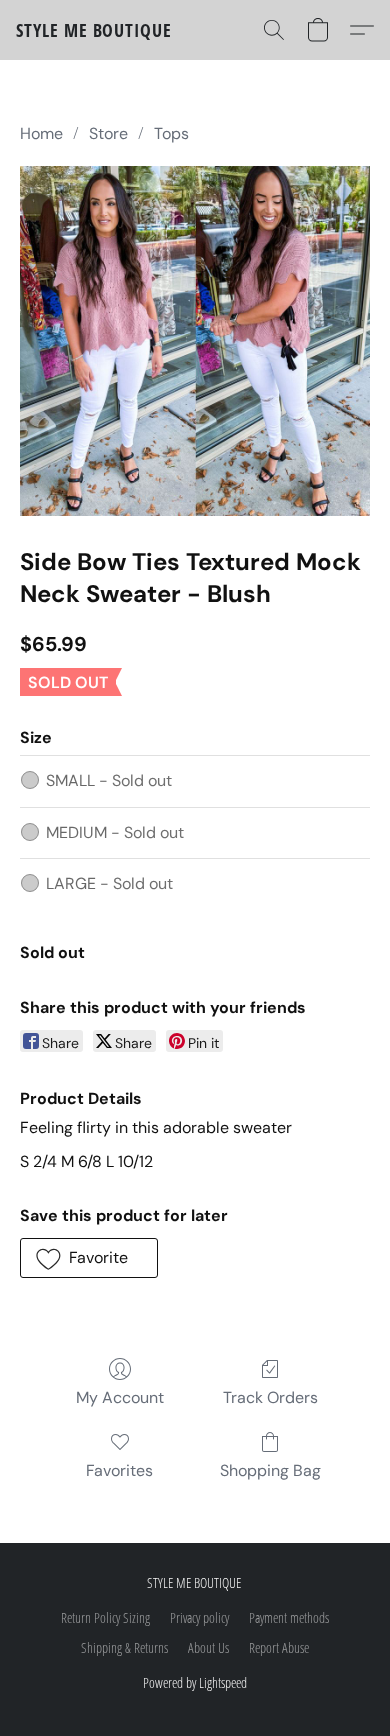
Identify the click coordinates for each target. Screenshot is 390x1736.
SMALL (109, 780)
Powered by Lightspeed (195, 1682)
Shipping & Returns (124, 1647)
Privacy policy (199, 1617)
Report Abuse (279, 1647)
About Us (208, 1647)
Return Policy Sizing (105, 1617)
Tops (171, 133)
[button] (94, 30)
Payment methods (289, 1617)
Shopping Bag (270, 1470)
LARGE (109, 883)
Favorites (119, 1470)
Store (108, 133)
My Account (120, 1397)
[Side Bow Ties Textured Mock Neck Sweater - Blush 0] (195, 341)
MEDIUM (115, 832)
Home (41, 133)
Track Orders (270, 1397)
